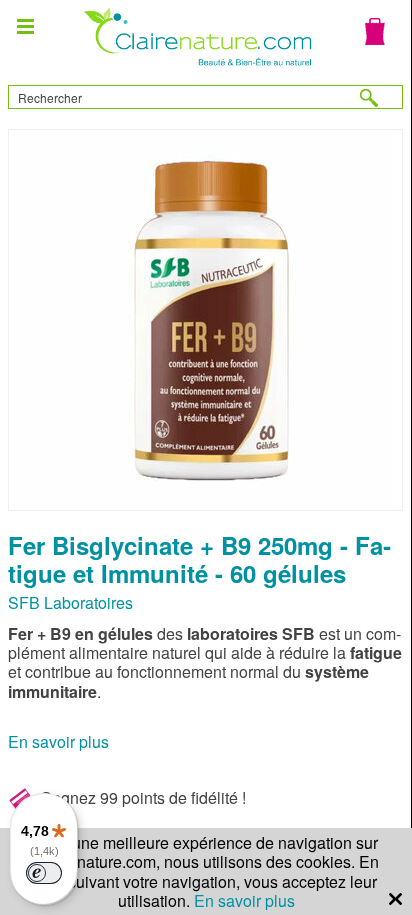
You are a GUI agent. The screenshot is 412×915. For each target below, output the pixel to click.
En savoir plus (58, 741)
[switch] (44, 873)
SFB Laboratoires (70, 602)
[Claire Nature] (195, 68)
